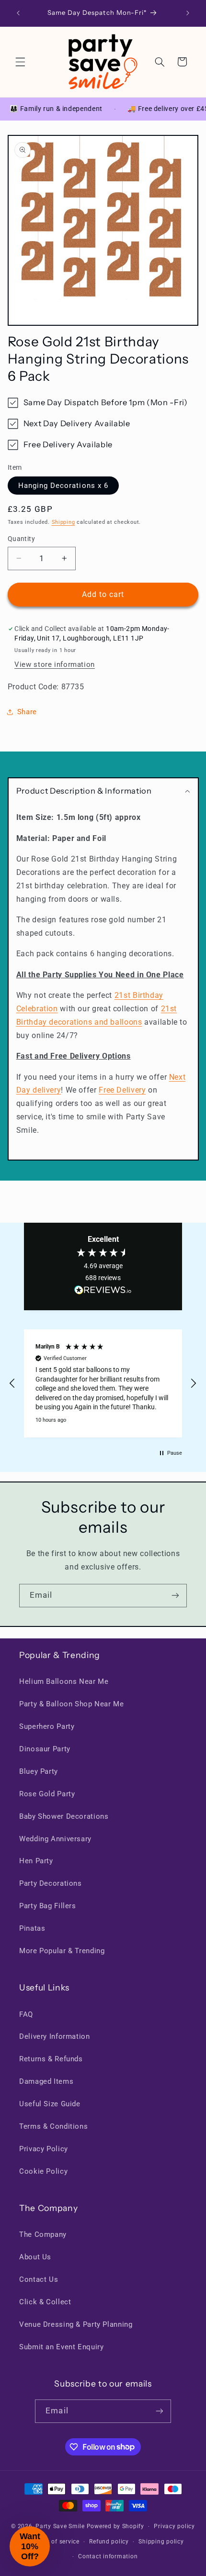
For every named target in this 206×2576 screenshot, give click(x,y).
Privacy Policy (44, 2149)
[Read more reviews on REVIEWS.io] (103, 1292)
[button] (20, 62)
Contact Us (39, 2279)
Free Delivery (122, 1090)
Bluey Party (39, 1771)
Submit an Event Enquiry (62, 2347)
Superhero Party (47, 1726)
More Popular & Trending (62, 1951)
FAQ (26, 2014)
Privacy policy (174, 2526)
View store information (55, 664)
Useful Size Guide (50, 2104)
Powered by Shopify (115, 2526)
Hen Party (36, 1861)
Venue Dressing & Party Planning (76, 2324)
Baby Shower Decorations (64, 1816)
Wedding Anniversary (55, 1839)
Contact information (108, 2556)
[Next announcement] (188, 13)
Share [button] (27, 712)
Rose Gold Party (47, 1794)
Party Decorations (51, 1883)
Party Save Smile (60, 2526)
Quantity (21, 539)
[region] (103, 1383)
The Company (43, 2234)
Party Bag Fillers (48, 1906)
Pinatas (32, 1928)
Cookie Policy (43, 2171)
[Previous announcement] (18, 13)
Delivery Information (55, 2036)
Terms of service (56, 2542)
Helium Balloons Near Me (64, 1681)
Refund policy (109, 2542)
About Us (35, 2257)
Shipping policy (161, 2542)
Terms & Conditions (53, 2126)
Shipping (63, 522)
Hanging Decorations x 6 (63, 486)
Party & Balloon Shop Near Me (72, 1704)
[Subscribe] (175, 1596)
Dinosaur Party (45, 1749)
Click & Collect (45, 2302)
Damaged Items (46, 2081)
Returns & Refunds (51, 2059)
